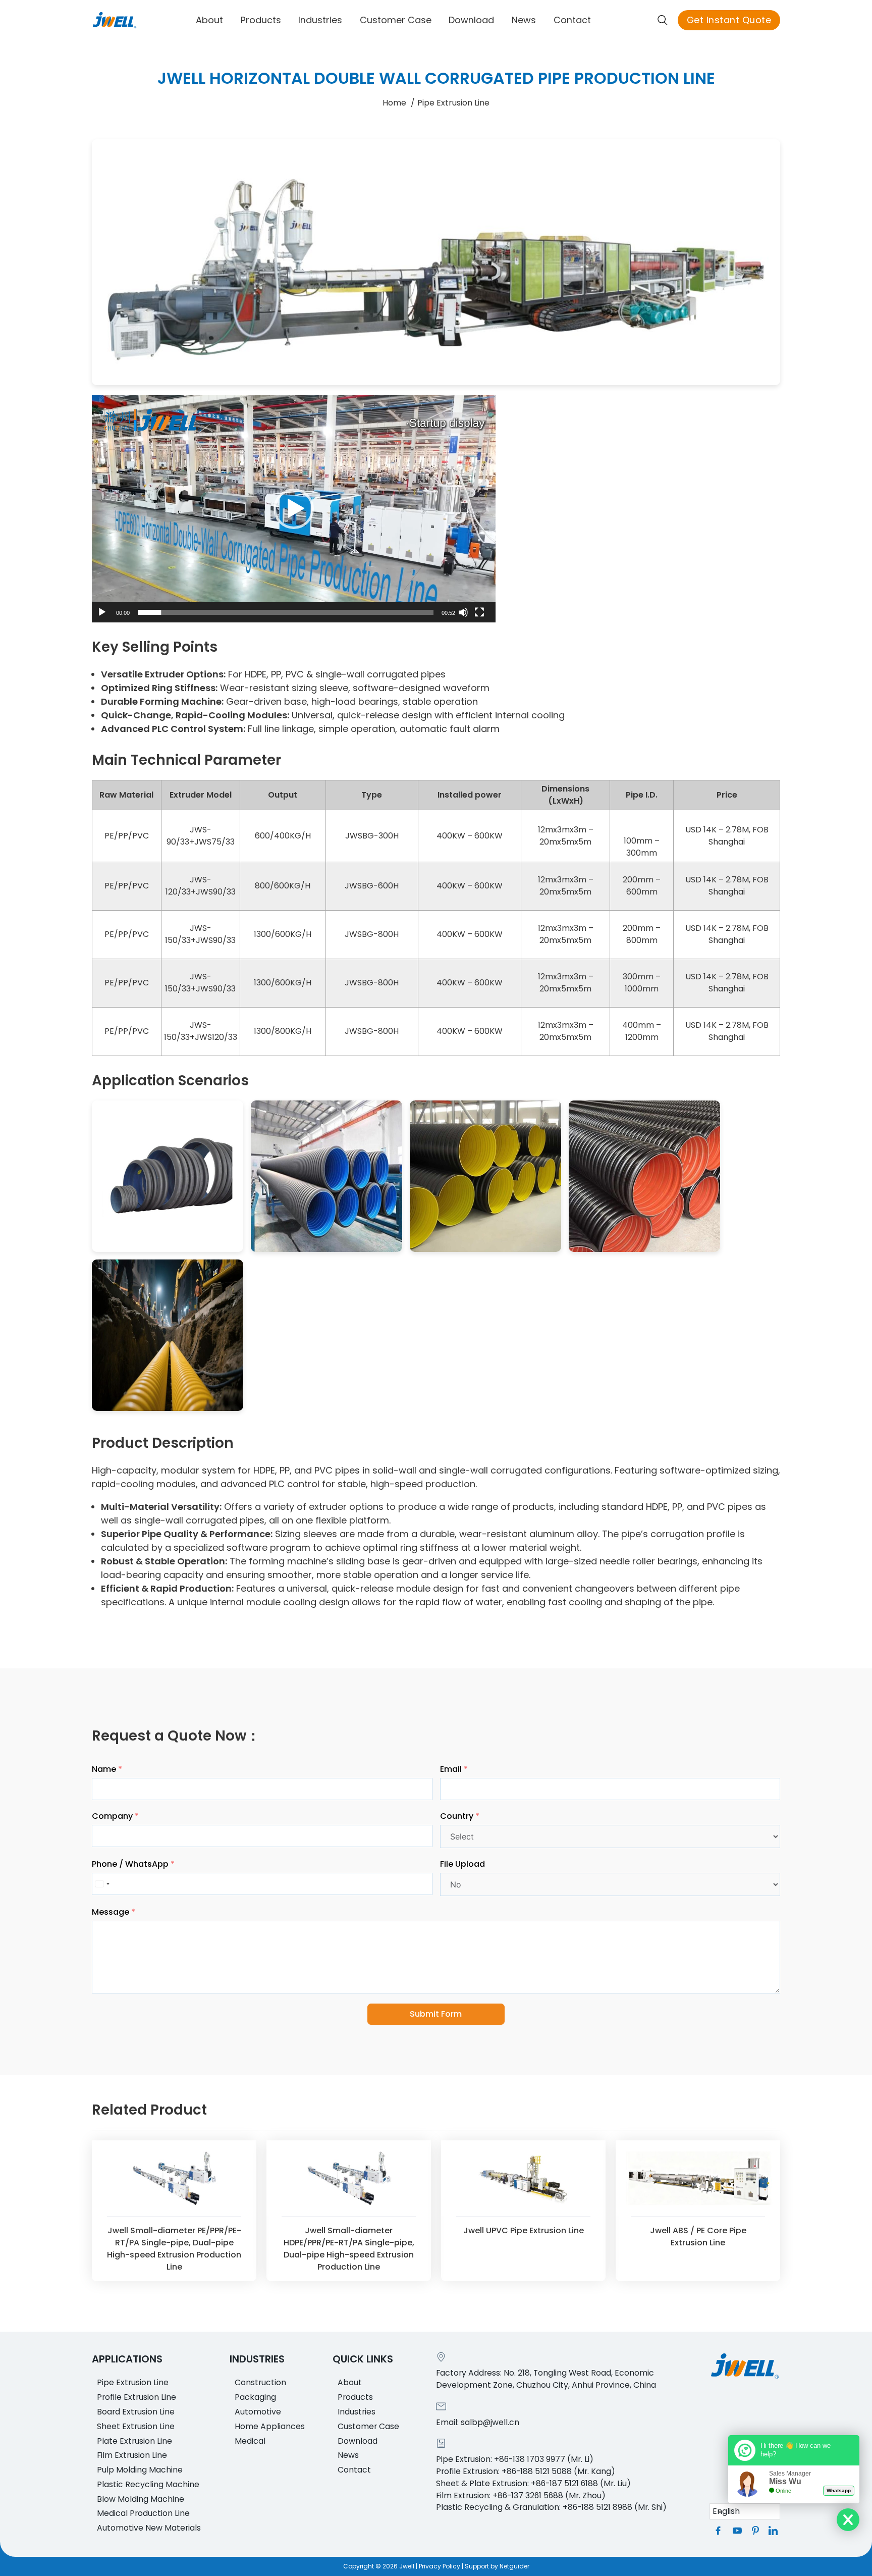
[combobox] (103, 1884)
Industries (320, 20)
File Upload (462, 1864)
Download (471, 20)
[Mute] (463, 612)
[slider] (286, 612)
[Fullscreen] (479, 612)
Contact (572, 20)
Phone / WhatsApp (130, 1864)
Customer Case (396, 20)
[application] (294, 509)
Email (451, 1769)
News (524, 20)
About (209, 20)
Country (457, 1816)
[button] (294, 509)
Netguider (514, 2566)
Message (111, 1912)
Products (261, 20)
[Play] (102, 612)
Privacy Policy (440, 2566)
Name (104, 1769)
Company (112, 1816)
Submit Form (436, 2014)
